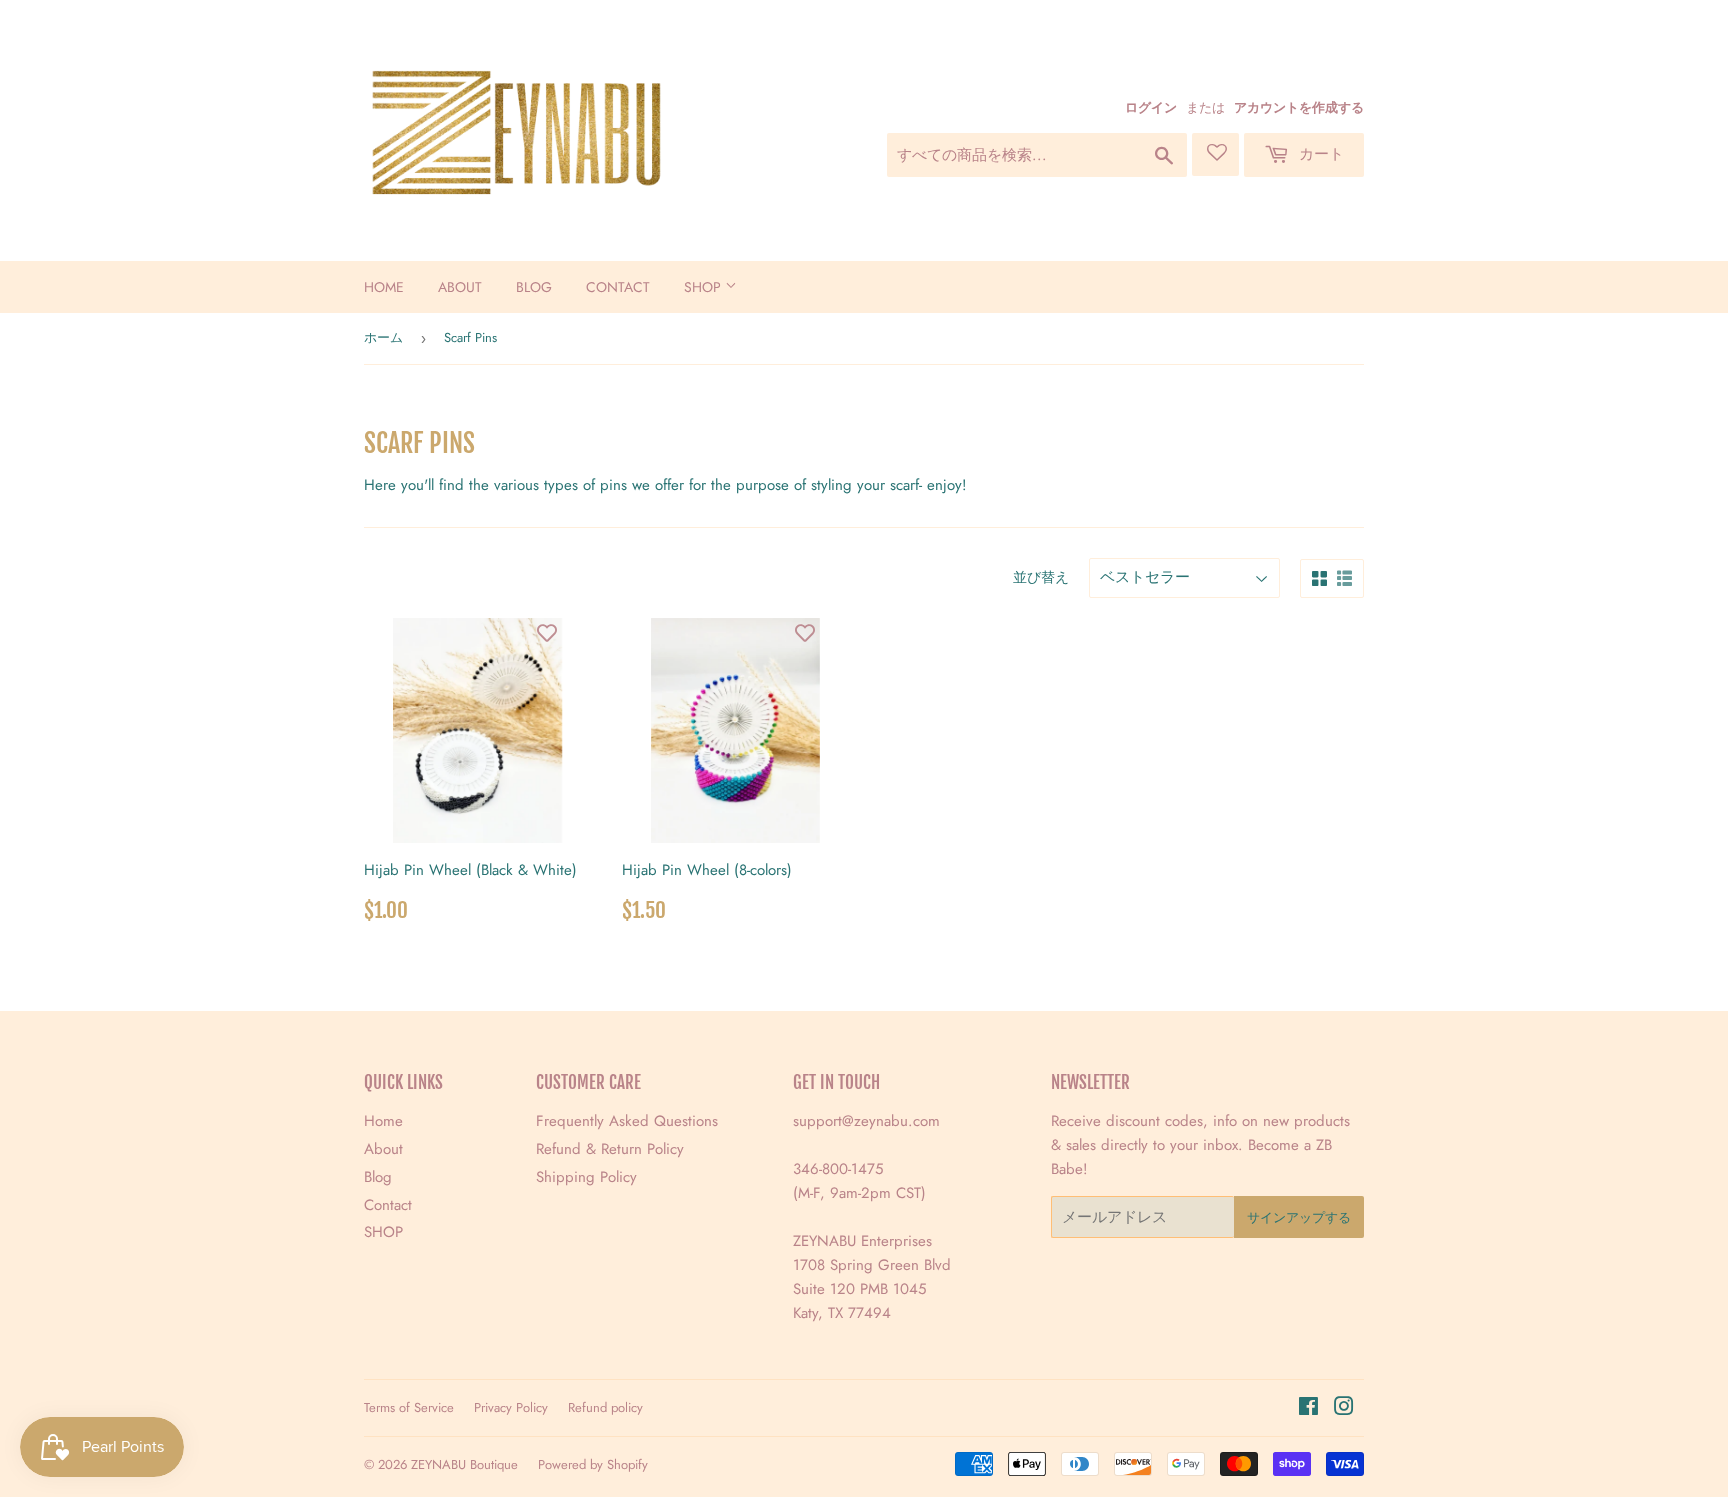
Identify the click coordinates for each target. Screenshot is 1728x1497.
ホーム (383, 337)
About (460, 287)
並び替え (1041, 577)
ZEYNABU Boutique (464, 1464)
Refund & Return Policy (610, 1149)
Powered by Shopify (593, 1464)
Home (384, 287)
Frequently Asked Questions (627, 1121)
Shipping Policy (586, 1177)
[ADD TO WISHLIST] (547, 633)
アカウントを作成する (1299, 107)
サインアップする (1299, 1217)
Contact (618, 287)
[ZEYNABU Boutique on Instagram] (1344, 1409)
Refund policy (605, 1407)
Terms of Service (409, 1407)
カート (1319, 154)
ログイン (1151, 107)
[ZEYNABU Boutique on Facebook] (1308, 1409)
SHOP (704, 287)
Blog (534, 287)
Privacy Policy (511, 1407)
